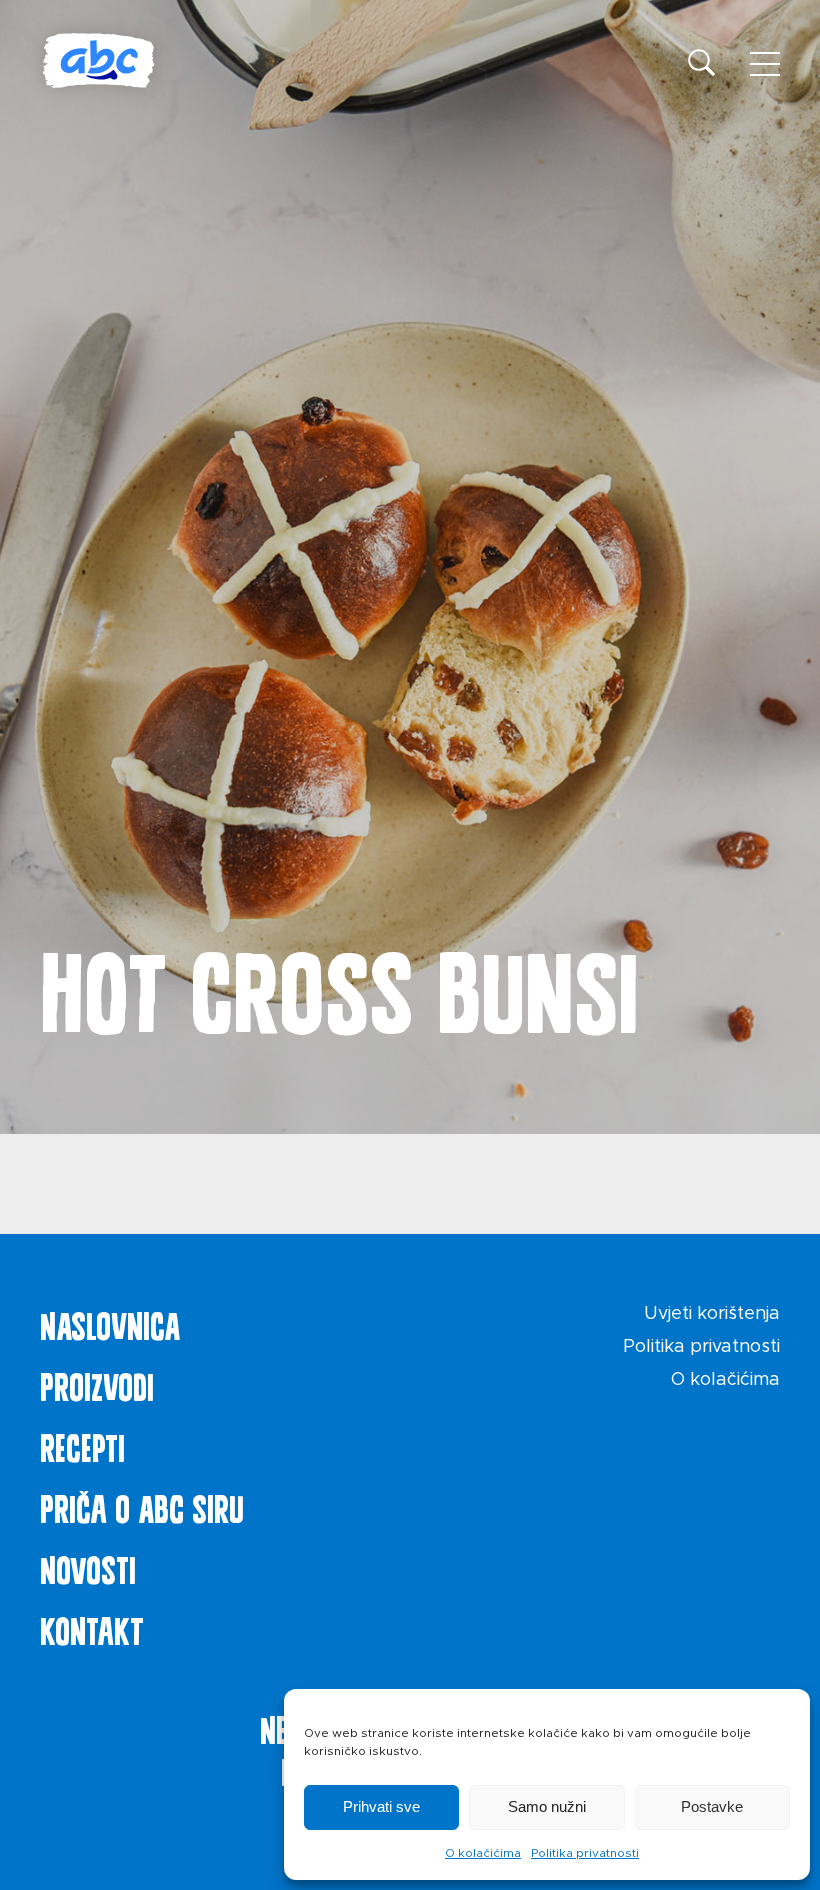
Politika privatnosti (585, 1853)
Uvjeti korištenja (712, 1314)
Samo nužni (547, 1806)
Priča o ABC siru (142, 1505)
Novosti (88, 1566)
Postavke (712, 1806)
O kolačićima (483, 1853)
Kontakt (92, 1627)
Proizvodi (97, 1383)
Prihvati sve (381, 1806)
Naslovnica (110, 1322)
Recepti (82, 1444)
